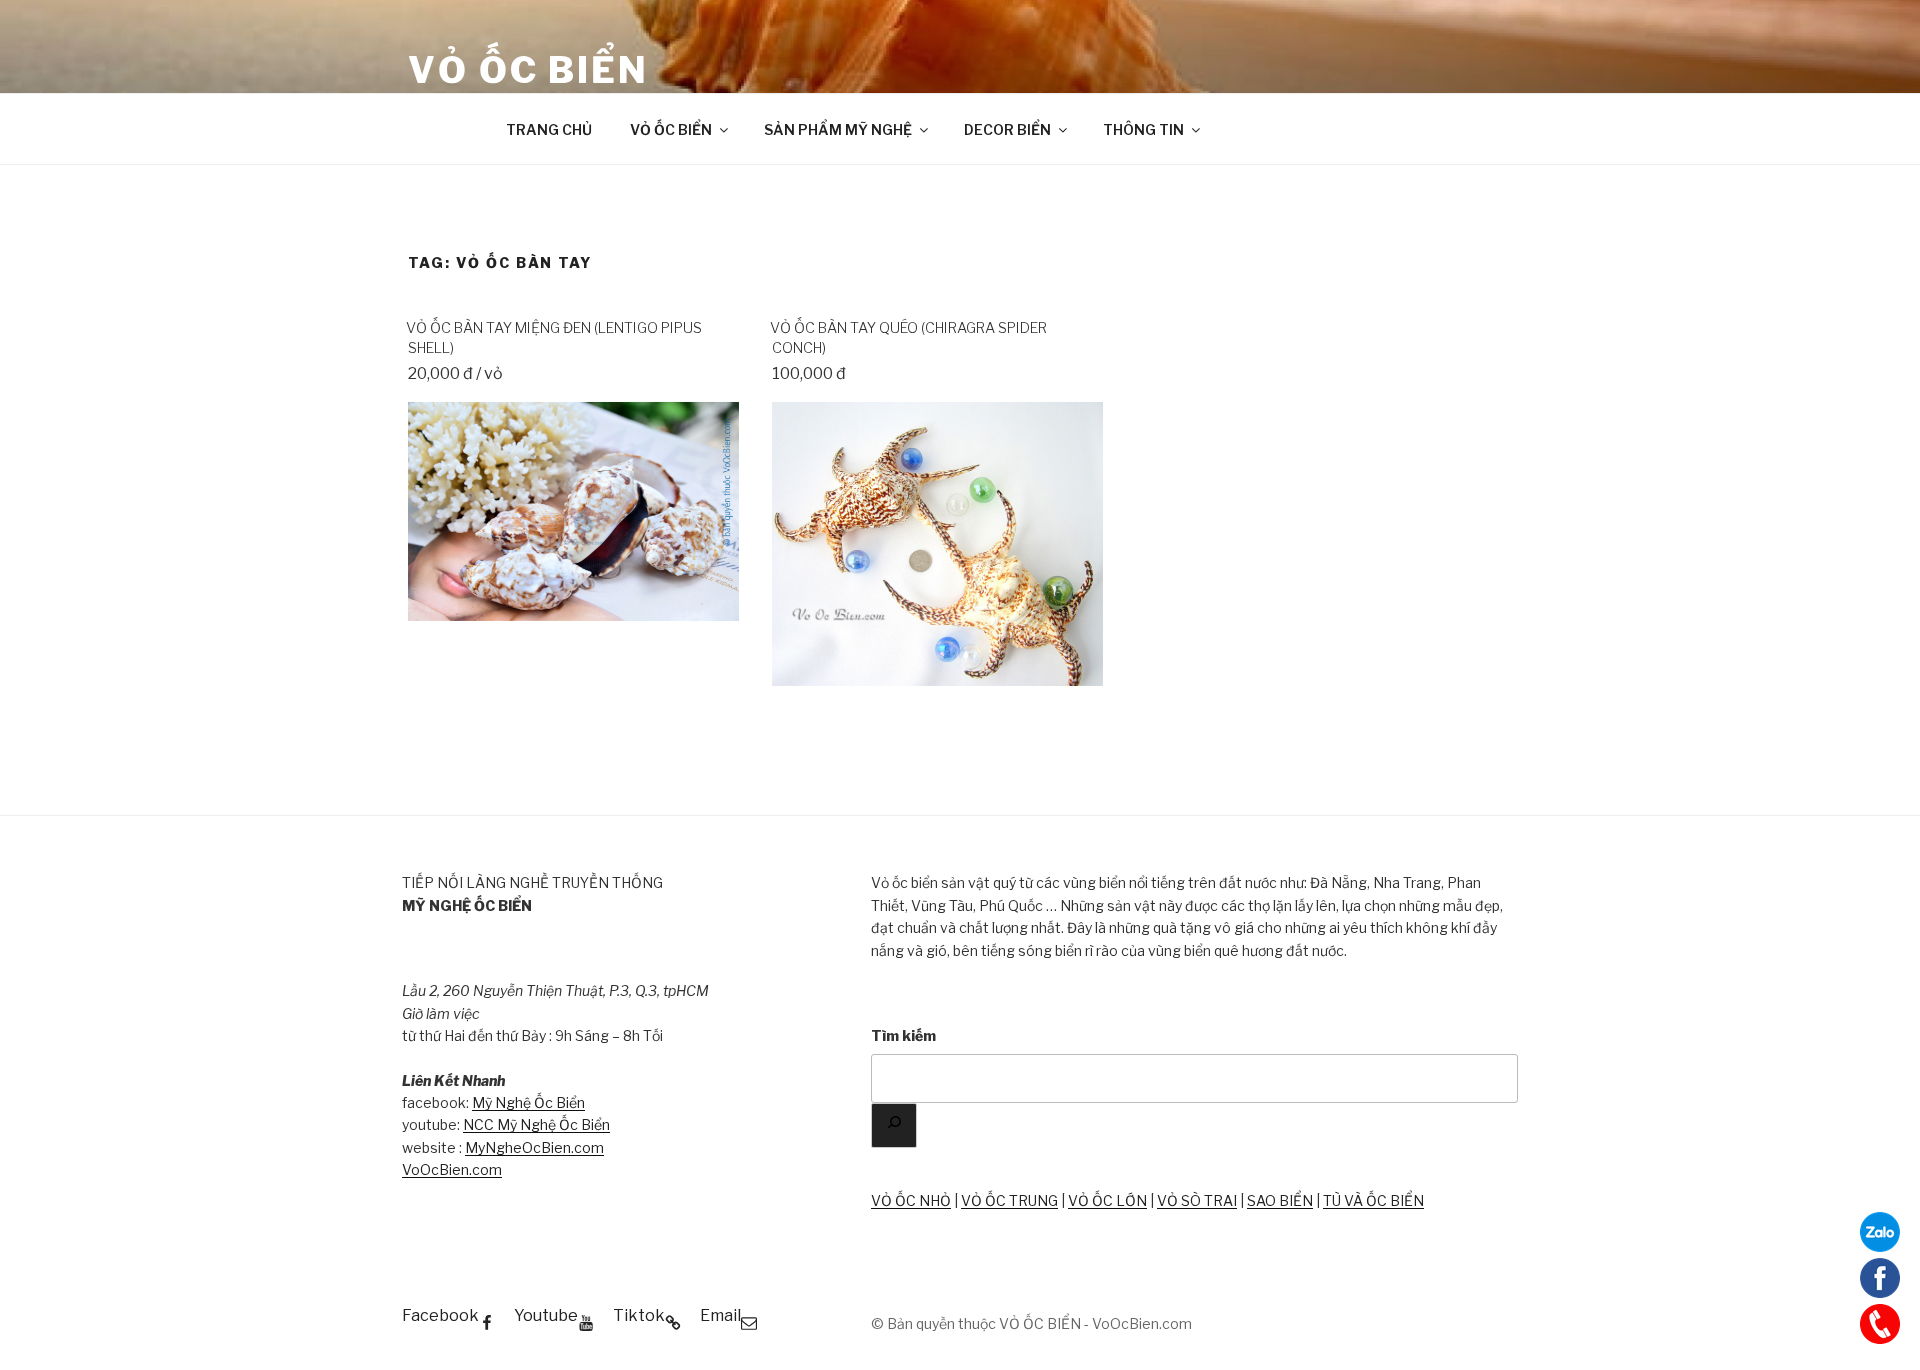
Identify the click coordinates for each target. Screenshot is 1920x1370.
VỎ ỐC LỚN (1107, 1200)
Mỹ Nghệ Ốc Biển (528, 1102)
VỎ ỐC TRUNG (1009, 1200)
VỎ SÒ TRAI (1197, 1200)
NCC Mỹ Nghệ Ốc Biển (536, 1124)
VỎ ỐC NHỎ (911, 1200)
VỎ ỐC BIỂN (528, 70)
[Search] (894, 1125)
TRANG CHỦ (549, 129)
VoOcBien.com (452, 1169)
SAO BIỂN (1280, 1200)
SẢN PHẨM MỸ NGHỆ (838, 129)
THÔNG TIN (1143, 129)
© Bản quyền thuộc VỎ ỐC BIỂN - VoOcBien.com (1031, 1323)
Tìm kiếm (903, 1035)
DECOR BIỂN (1007, 129)
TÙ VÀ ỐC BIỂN (1373, 1200)
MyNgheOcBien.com (534, 1147)
